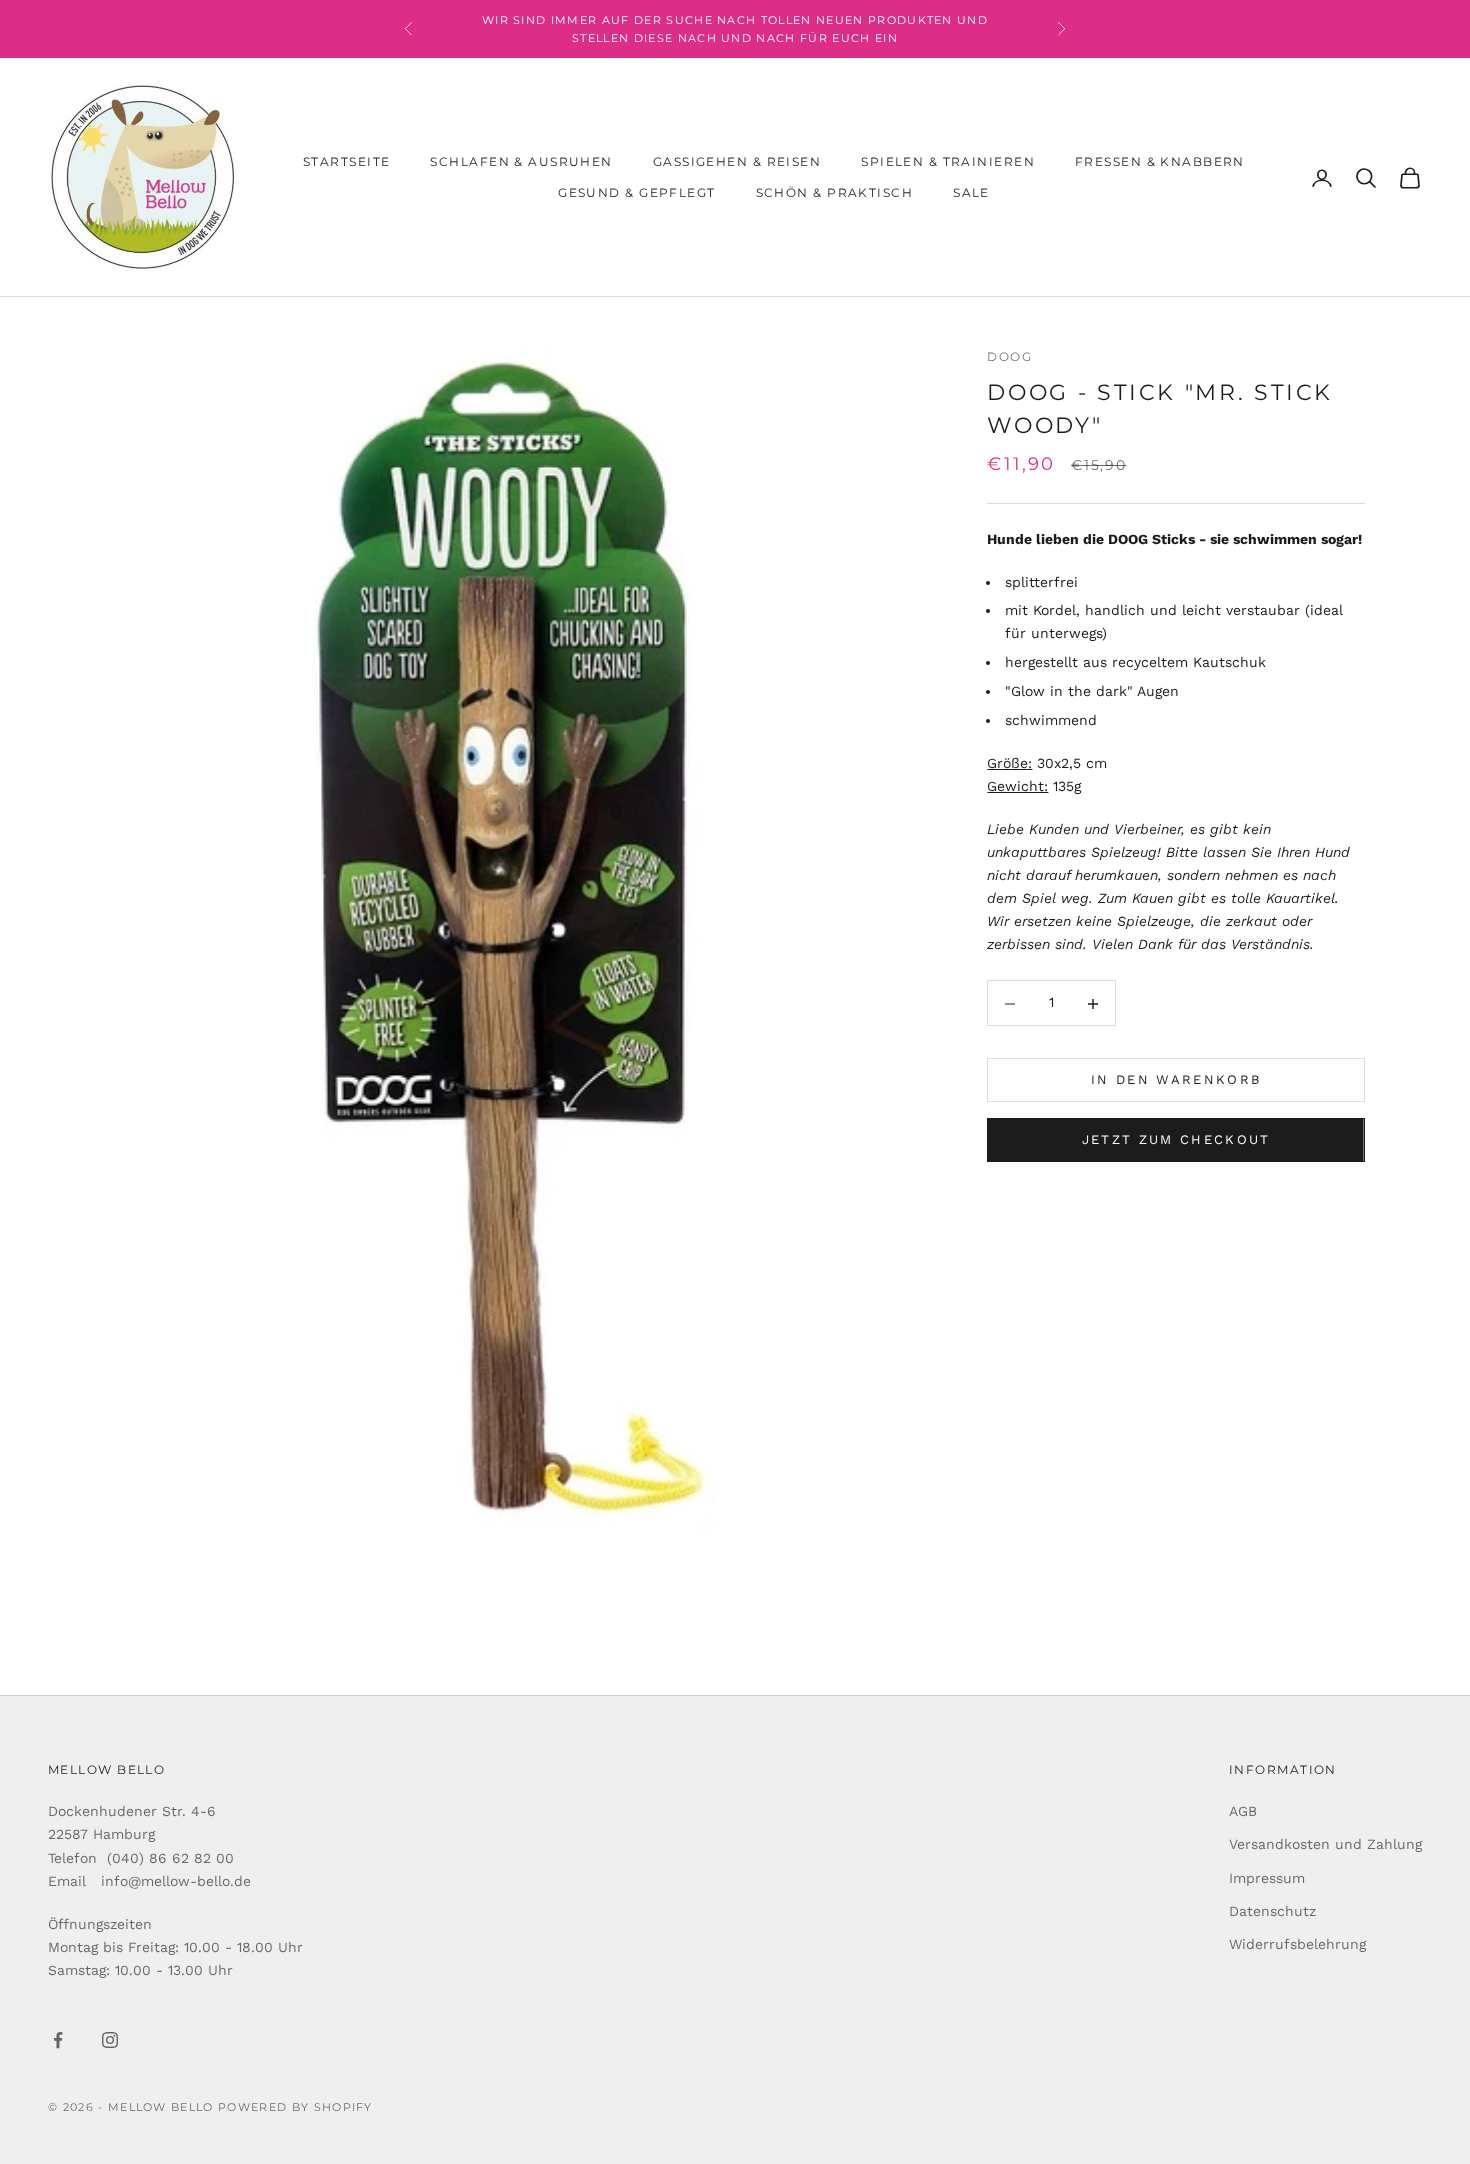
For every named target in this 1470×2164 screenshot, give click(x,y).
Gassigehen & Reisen (737, 161)
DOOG (1009, 356)
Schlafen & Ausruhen (521, 161)
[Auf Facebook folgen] (58, 2040)
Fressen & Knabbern (1160, 161)
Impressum (1267, 1878)
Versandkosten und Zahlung (1325, 1844)
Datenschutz (1272, 1911)
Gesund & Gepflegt (636, 192)
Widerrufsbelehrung (1297, 1944)
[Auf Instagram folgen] (110, 2040)
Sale (971, 192)
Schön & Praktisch (834, 192)
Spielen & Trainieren (948, 161)
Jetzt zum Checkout (1176, 1140)
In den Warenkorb (1176, 1080)
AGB (1243, 1811)
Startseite (346, 161)
